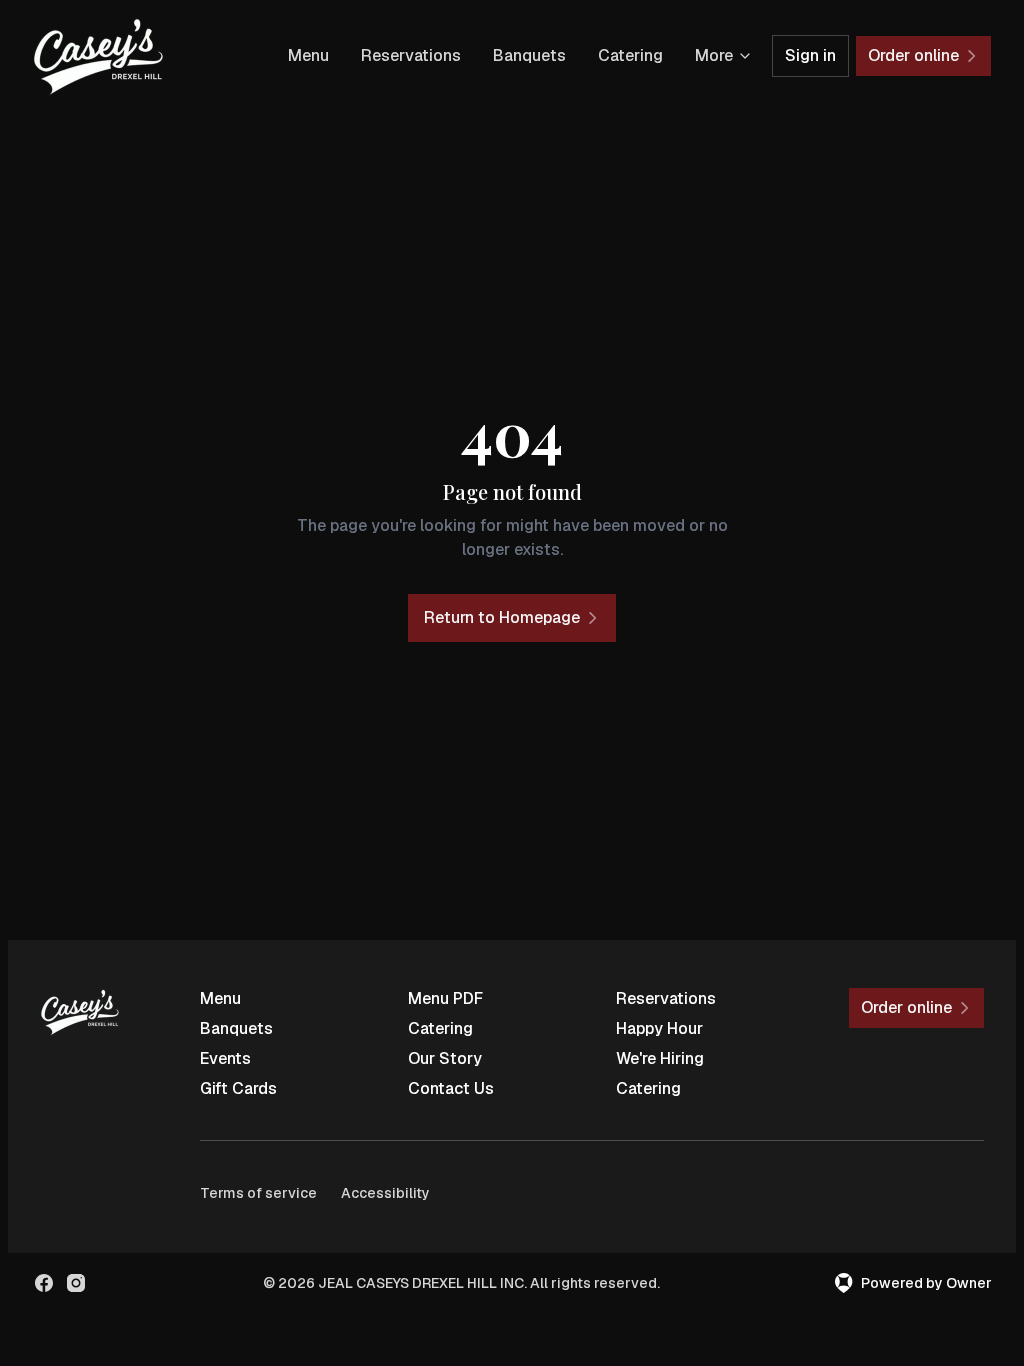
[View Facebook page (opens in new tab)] (44, 1283)
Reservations (411, 55)
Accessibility (385, 1193)
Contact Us (451, 1088)
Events (225, 1058)
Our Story (445, 1058)
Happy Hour (659, 1028)
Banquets (529, 55)
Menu (308, 55)
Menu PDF (445, 998)
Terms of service (258, 1193)
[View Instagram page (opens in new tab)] (76, 1283)
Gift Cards (238, 1088)
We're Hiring (660, 1058)
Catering (630, 55)
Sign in (810, 55)
